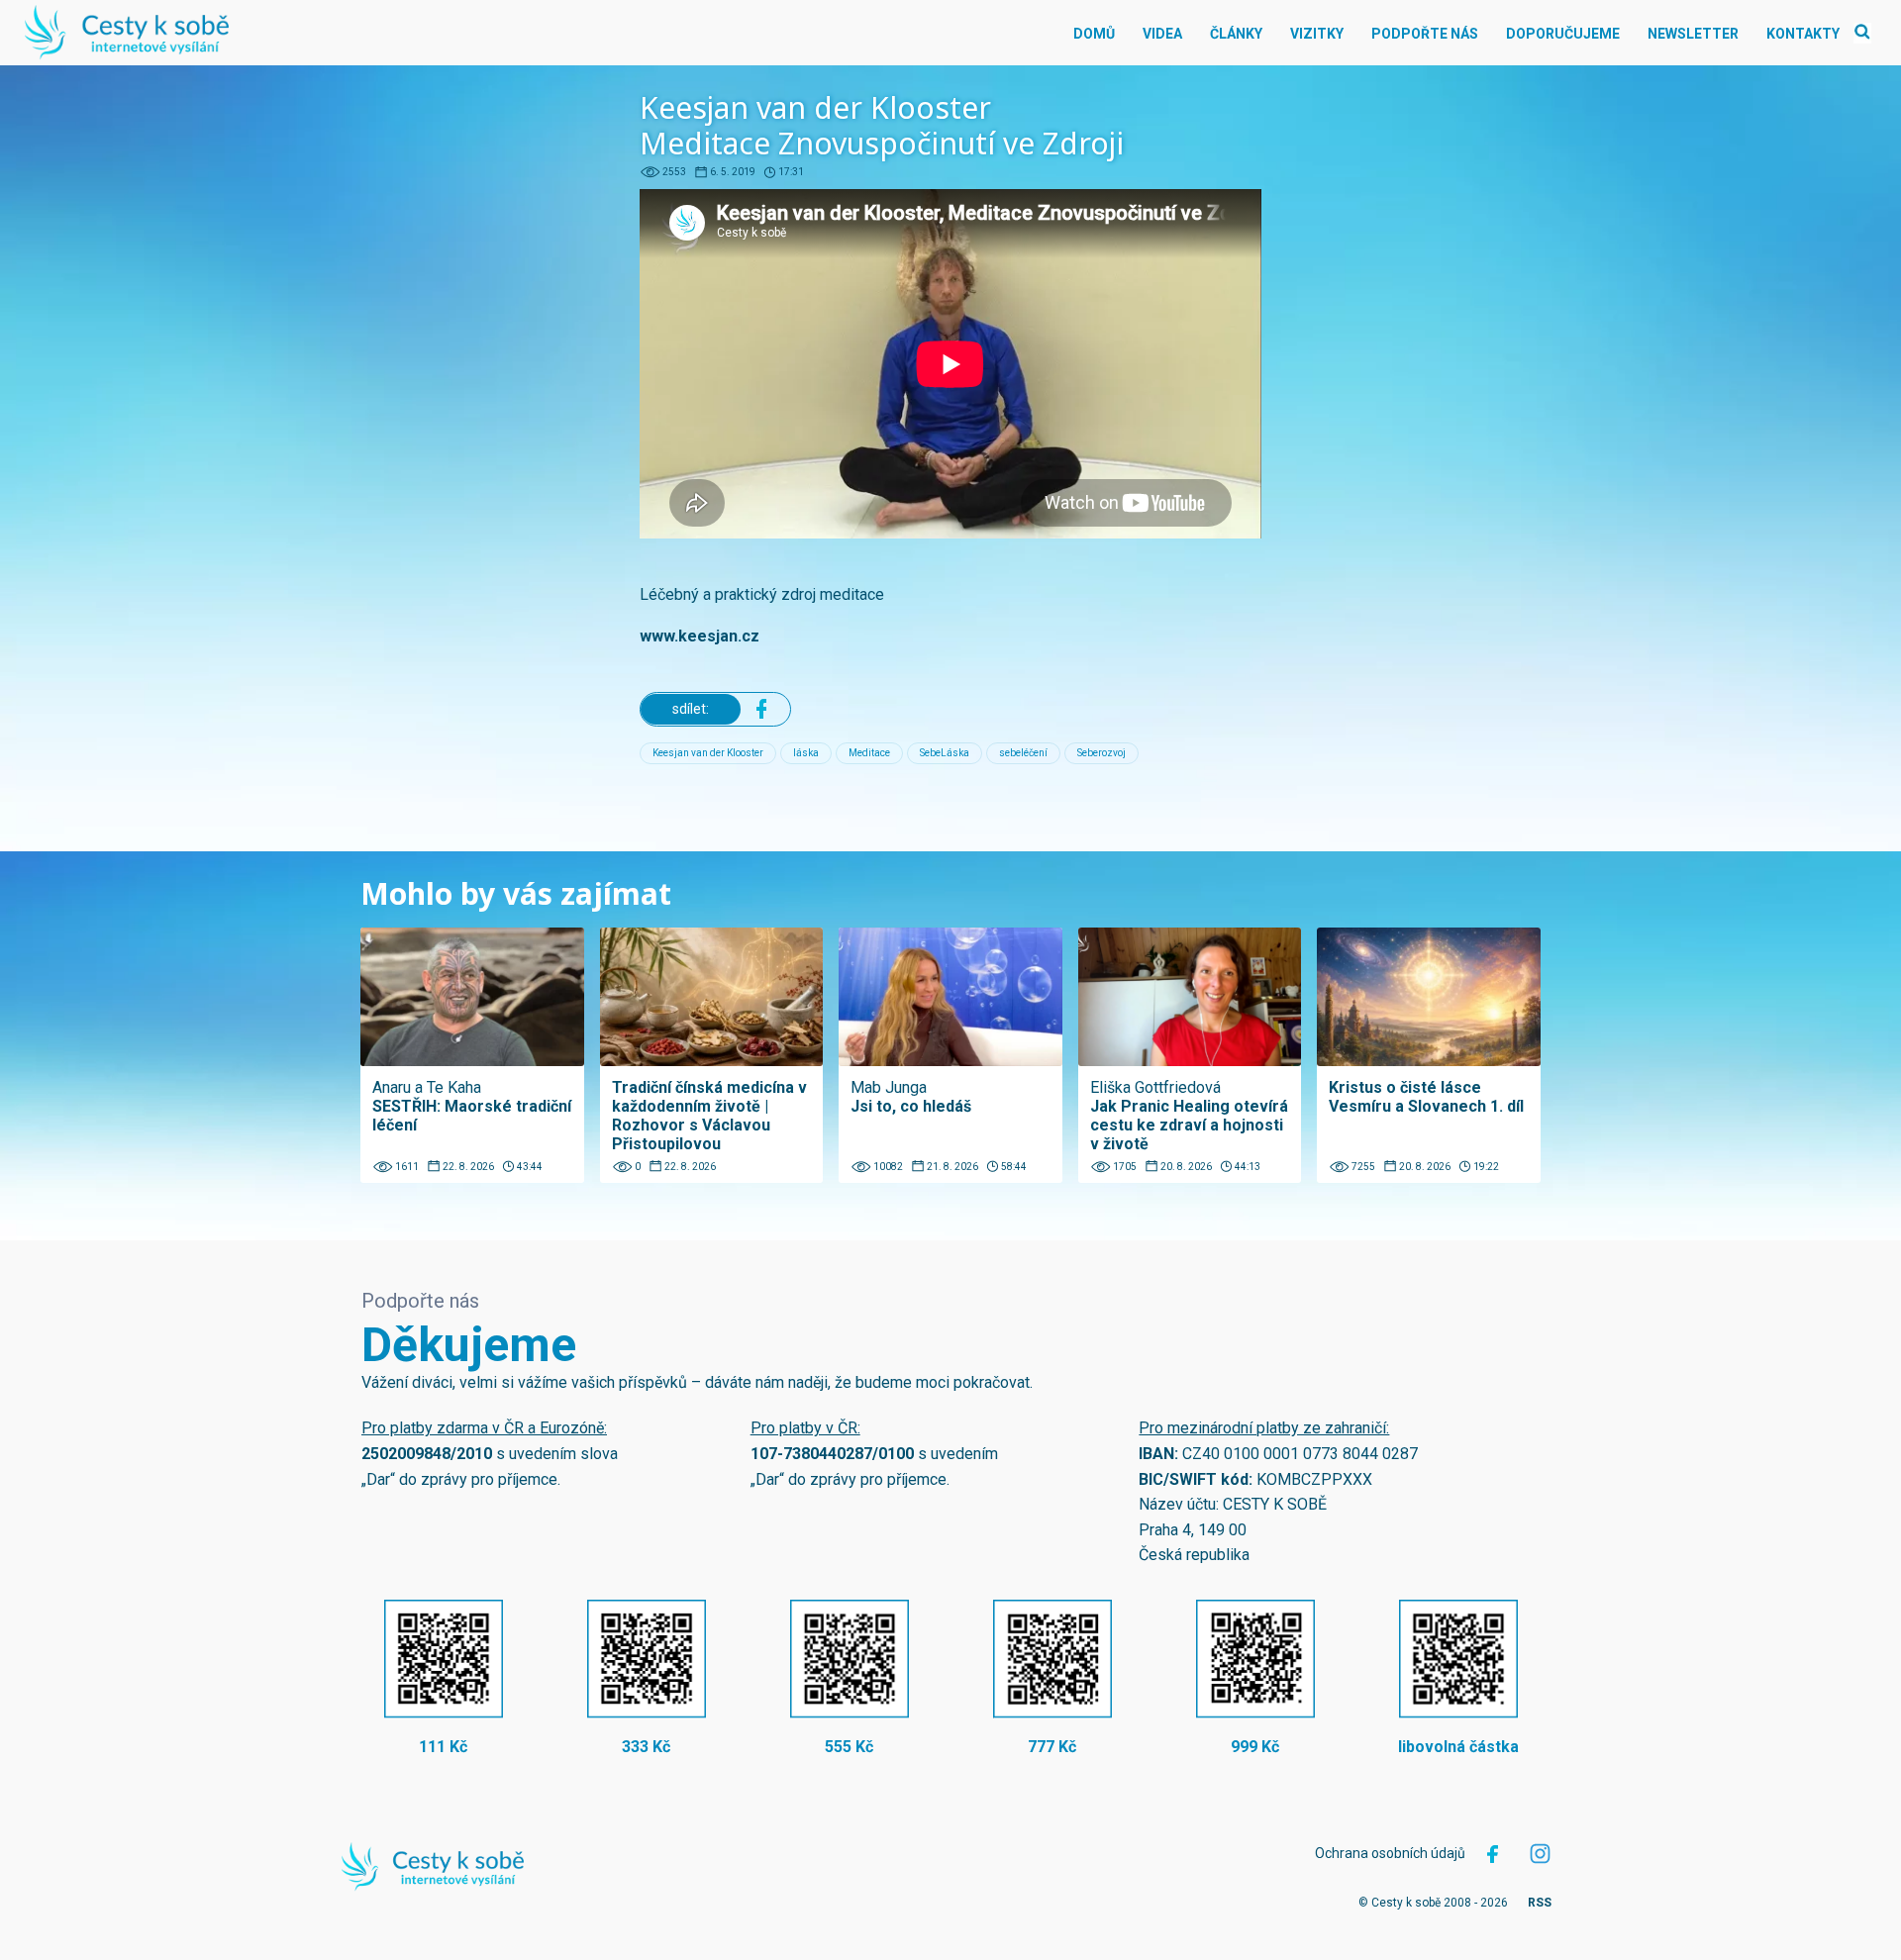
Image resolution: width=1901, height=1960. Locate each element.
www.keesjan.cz (700, 636)
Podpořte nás (1425, 34)
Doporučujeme (1563, 34)
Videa (1162, 34)
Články (1236, 34)
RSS (1540, 1903)
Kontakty (1803, 34)
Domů (1094, 34)
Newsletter (1693, 34)
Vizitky (1317, 34)
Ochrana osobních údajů (1390, 1853)
